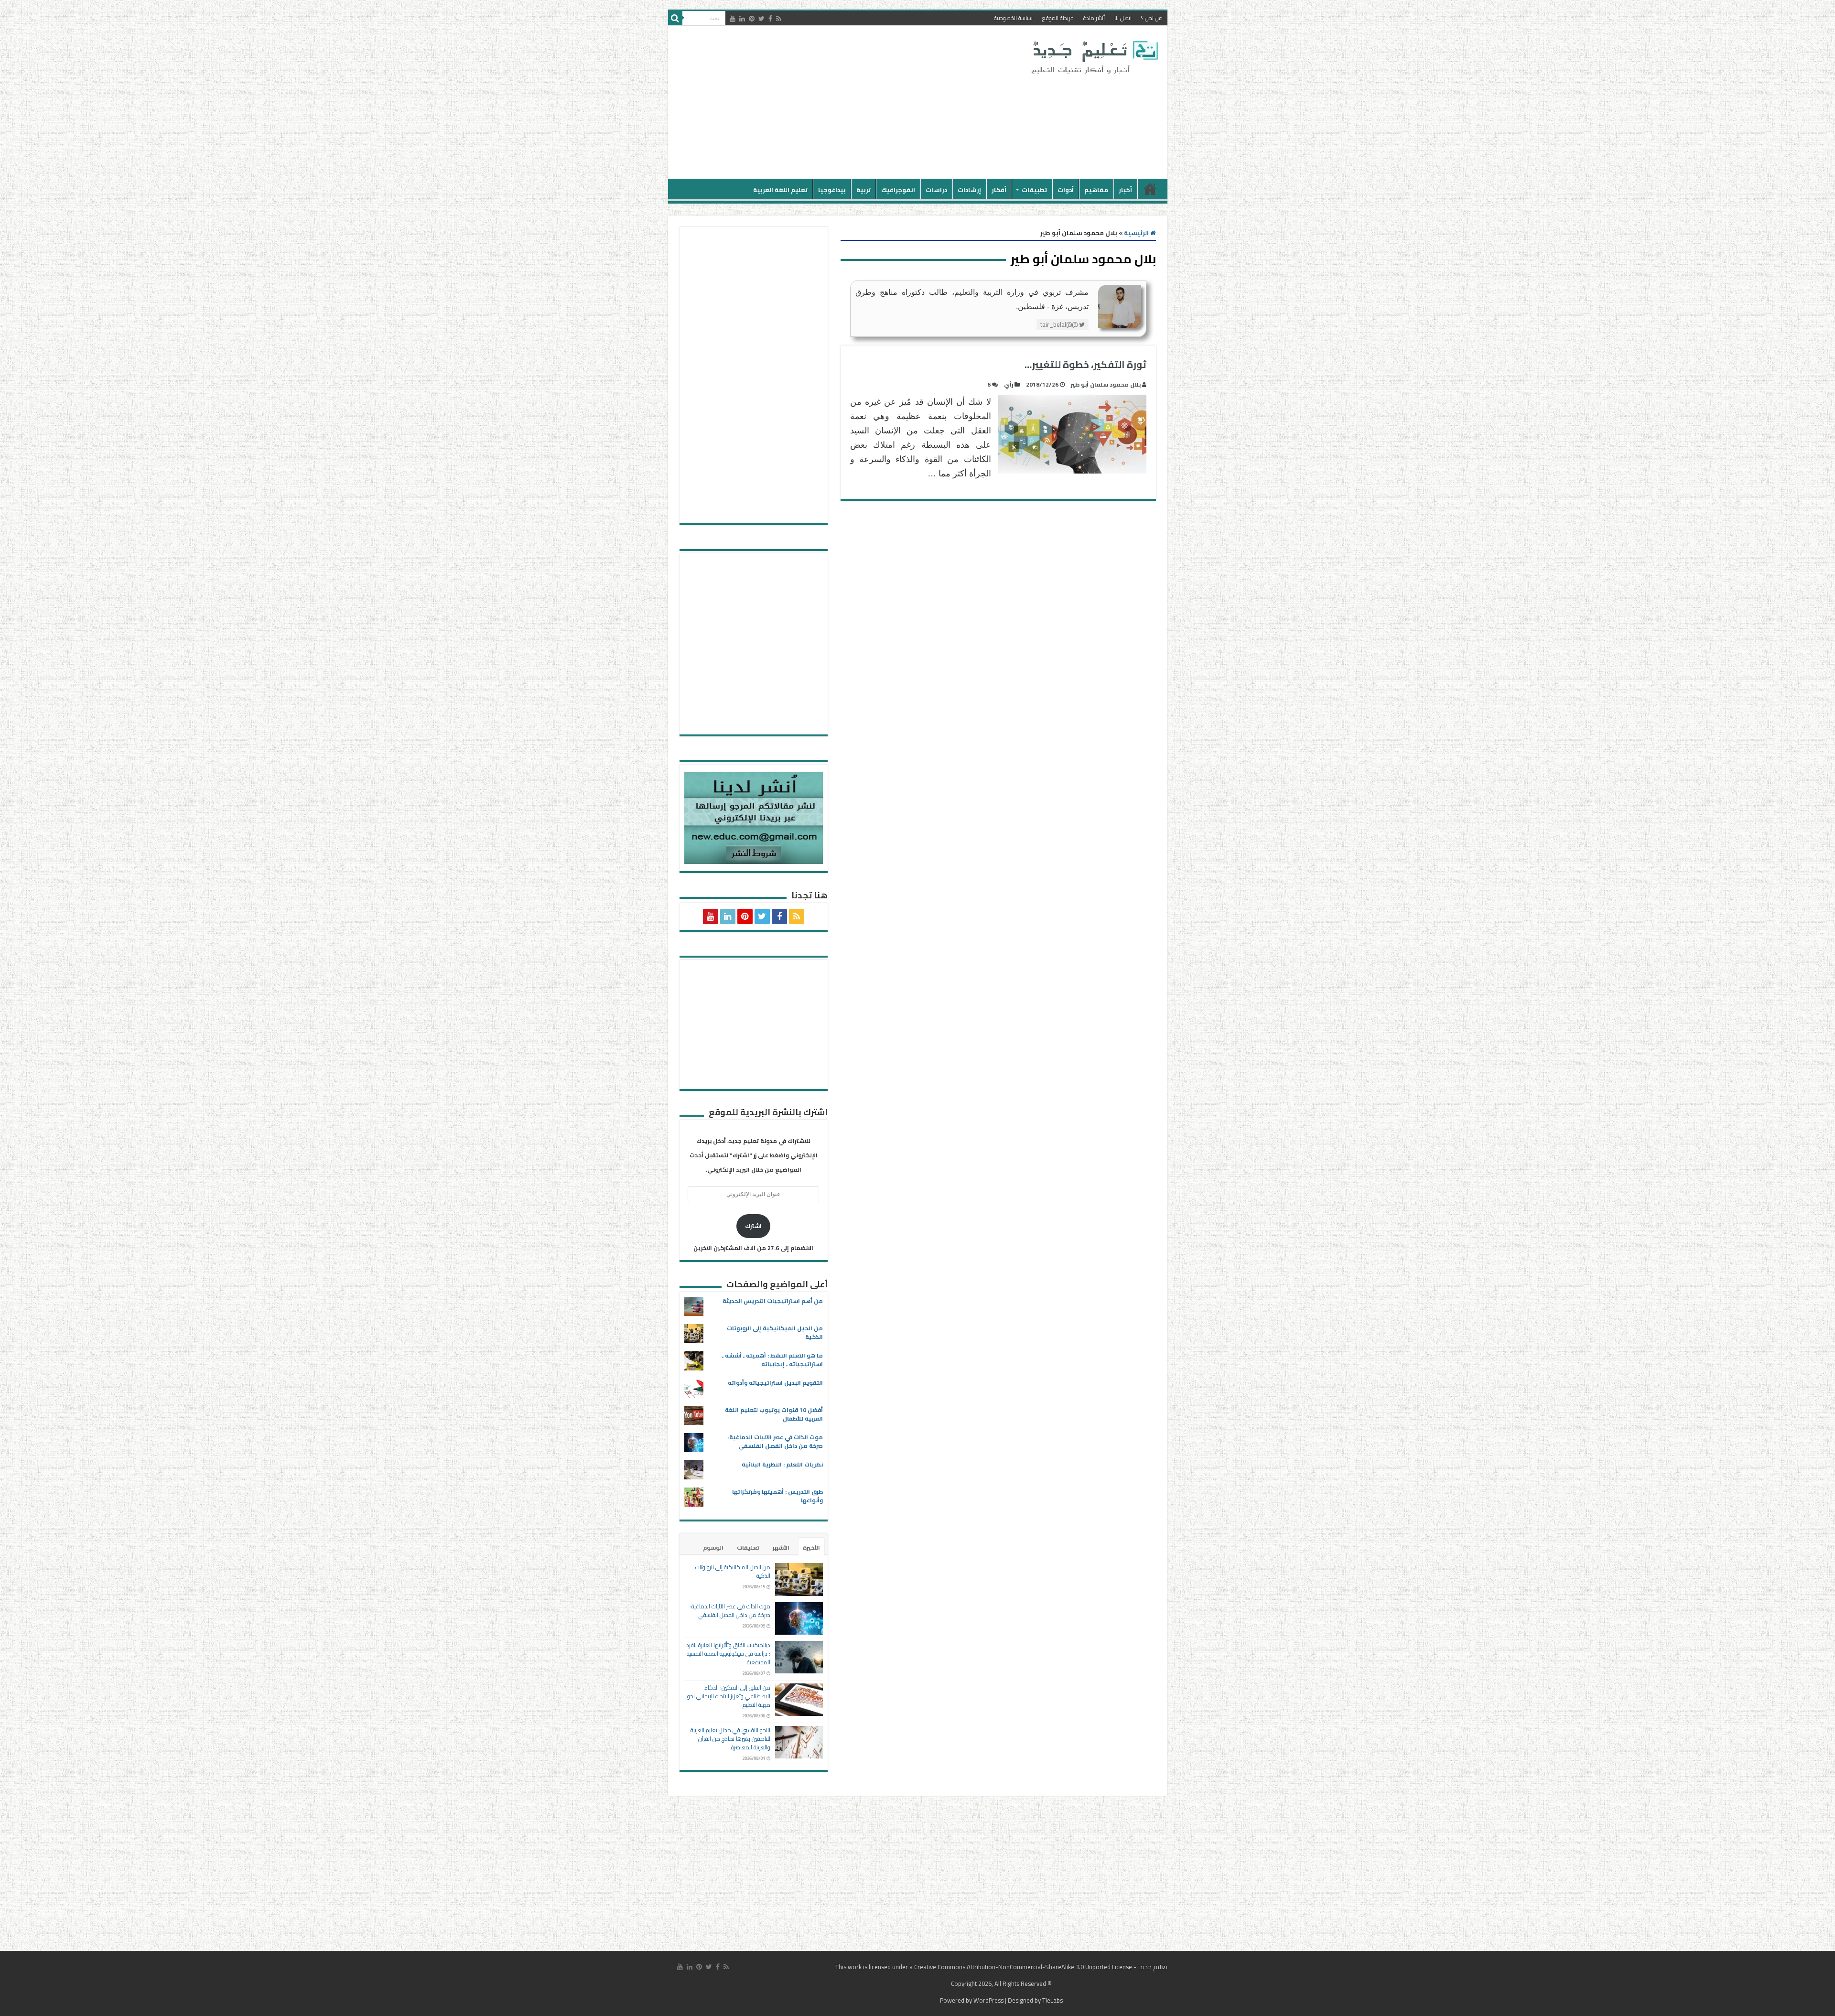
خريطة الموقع (1058, 18)
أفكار (999, 190)
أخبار (1125, 190)
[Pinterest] (752, 19)
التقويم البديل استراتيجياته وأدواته (775, 1383)
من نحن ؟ (1152, 18)
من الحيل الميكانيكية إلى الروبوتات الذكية (775, 1332)
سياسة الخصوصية (1013, 18)
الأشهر (781, 1547)
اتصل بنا (1123, 18)
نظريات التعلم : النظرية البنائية (782, 1464)
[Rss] (779, 19)
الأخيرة (811, 1547)
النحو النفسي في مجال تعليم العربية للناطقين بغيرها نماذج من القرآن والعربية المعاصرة (730, 1739)
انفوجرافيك (898, 190)
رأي (1009, 384)
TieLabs (1052, 2000)
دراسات (936, 190)
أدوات (1066, 190)
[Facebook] (770, 19)
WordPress (988, 2000)
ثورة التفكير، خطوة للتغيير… (1085, 364)
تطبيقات (1034, 190)
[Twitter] (761, 19)
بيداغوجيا (832, 190)
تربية (864, 190)
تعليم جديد (1153, 1967)
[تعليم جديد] (1093, 57)
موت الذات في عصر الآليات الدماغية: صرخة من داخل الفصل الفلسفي (775, 1441)
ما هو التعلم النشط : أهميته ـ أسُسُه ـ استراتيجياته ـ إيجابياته (772, 1360)
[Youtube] (733, 19)
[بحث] (675, 18)
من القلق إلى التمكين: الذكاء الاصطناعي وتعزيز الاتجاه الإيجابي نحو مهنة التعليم (729, 1696)
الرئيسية (1150, 189)
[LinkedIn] (742, 19)
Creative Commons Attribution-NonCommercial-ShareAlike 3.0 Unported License (1023, 1967)
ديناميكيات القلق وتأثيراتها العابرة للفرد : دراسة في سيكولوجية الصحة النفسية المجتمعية (728, 1654)
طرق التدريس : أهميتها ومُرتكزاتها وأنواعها (777, 1496)
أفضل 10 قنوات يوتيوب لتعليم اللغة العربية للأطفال (774, 1414)
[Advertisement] (849, 102)
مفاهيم (1096, 190)
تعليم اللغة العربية (780, 190)
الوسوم (713, 1547)
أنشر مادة (1094, 18)
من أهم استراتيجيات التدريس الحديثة (773, 1301)
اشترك (753, 1226)
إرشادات (969, 190)
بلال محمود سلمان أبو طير (1106, 384)
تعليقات (748, 1547)
